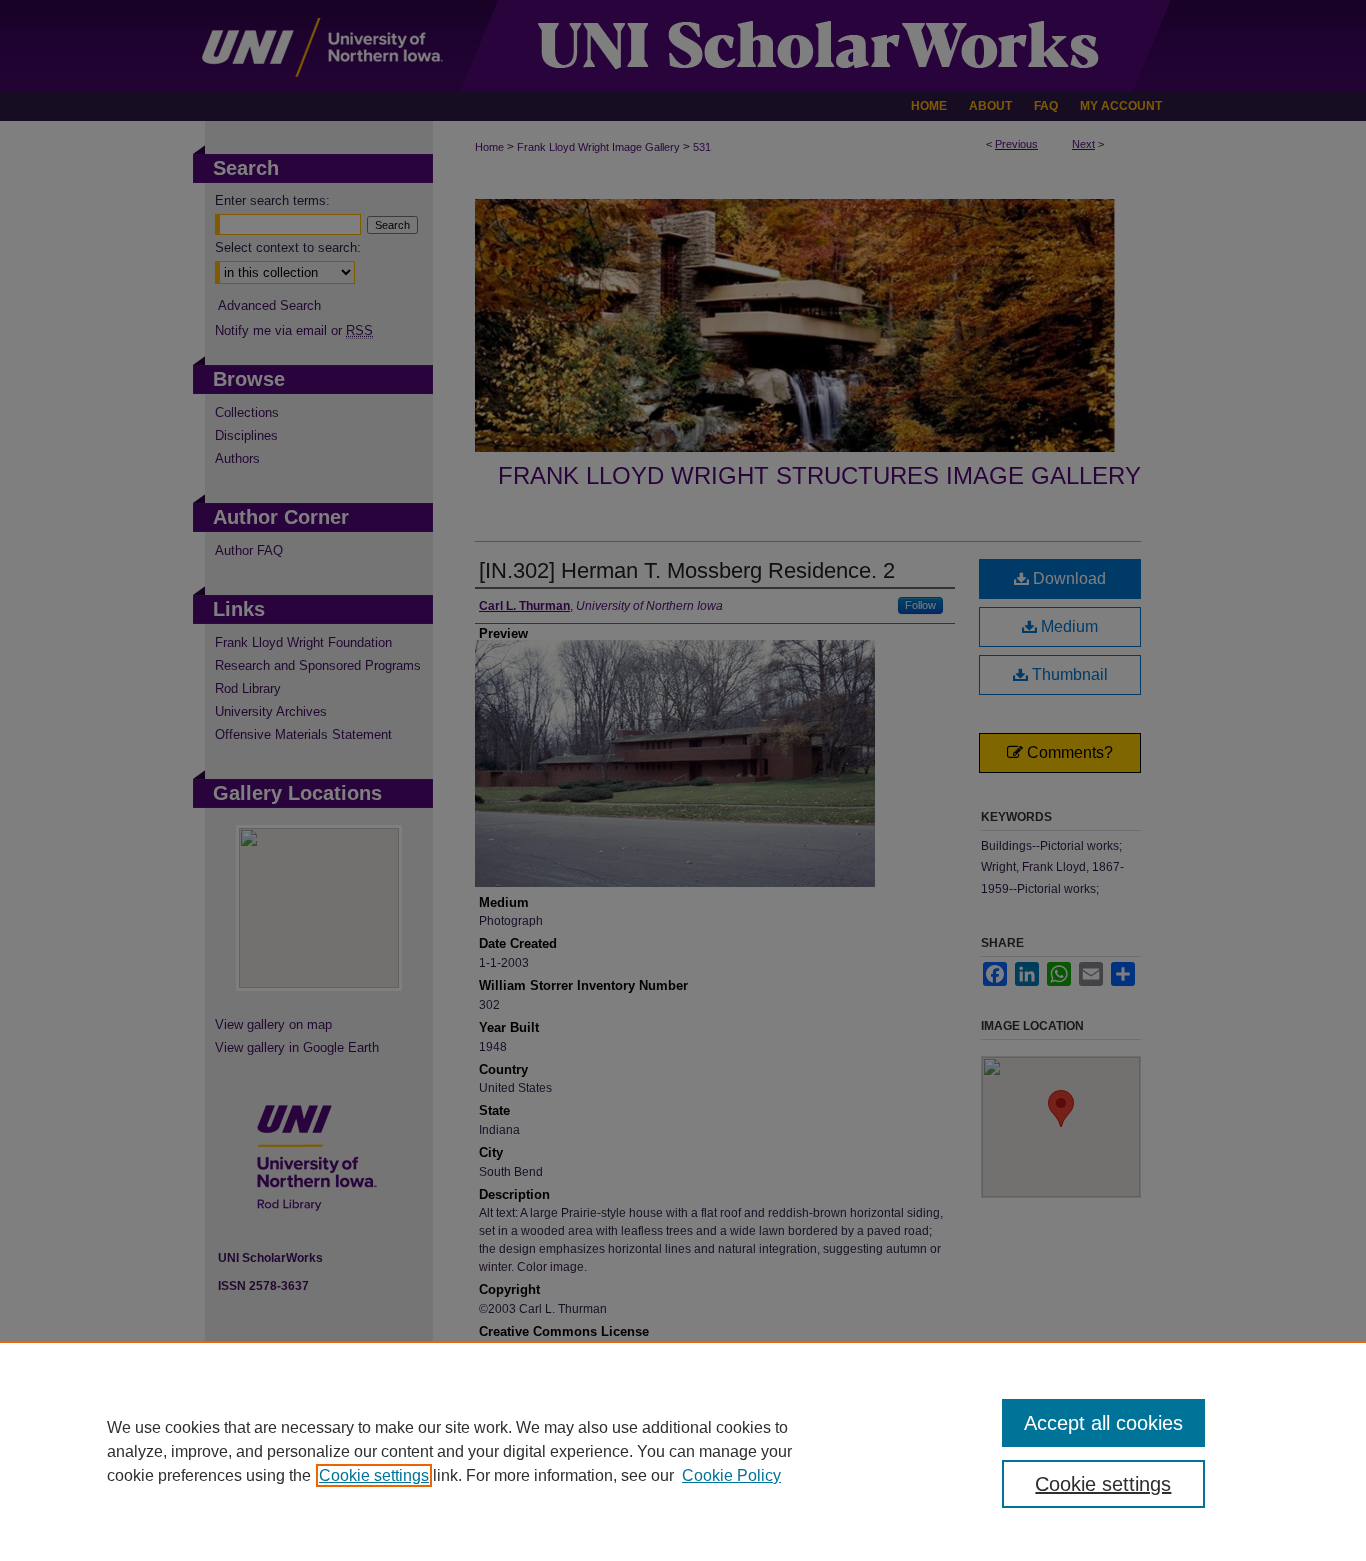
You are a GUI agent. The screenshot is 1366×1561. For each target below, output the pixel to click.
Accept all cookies (1103, 1423)
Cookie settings (374, 1475)
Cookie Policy (731, 1475)
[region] (683, 1451)
